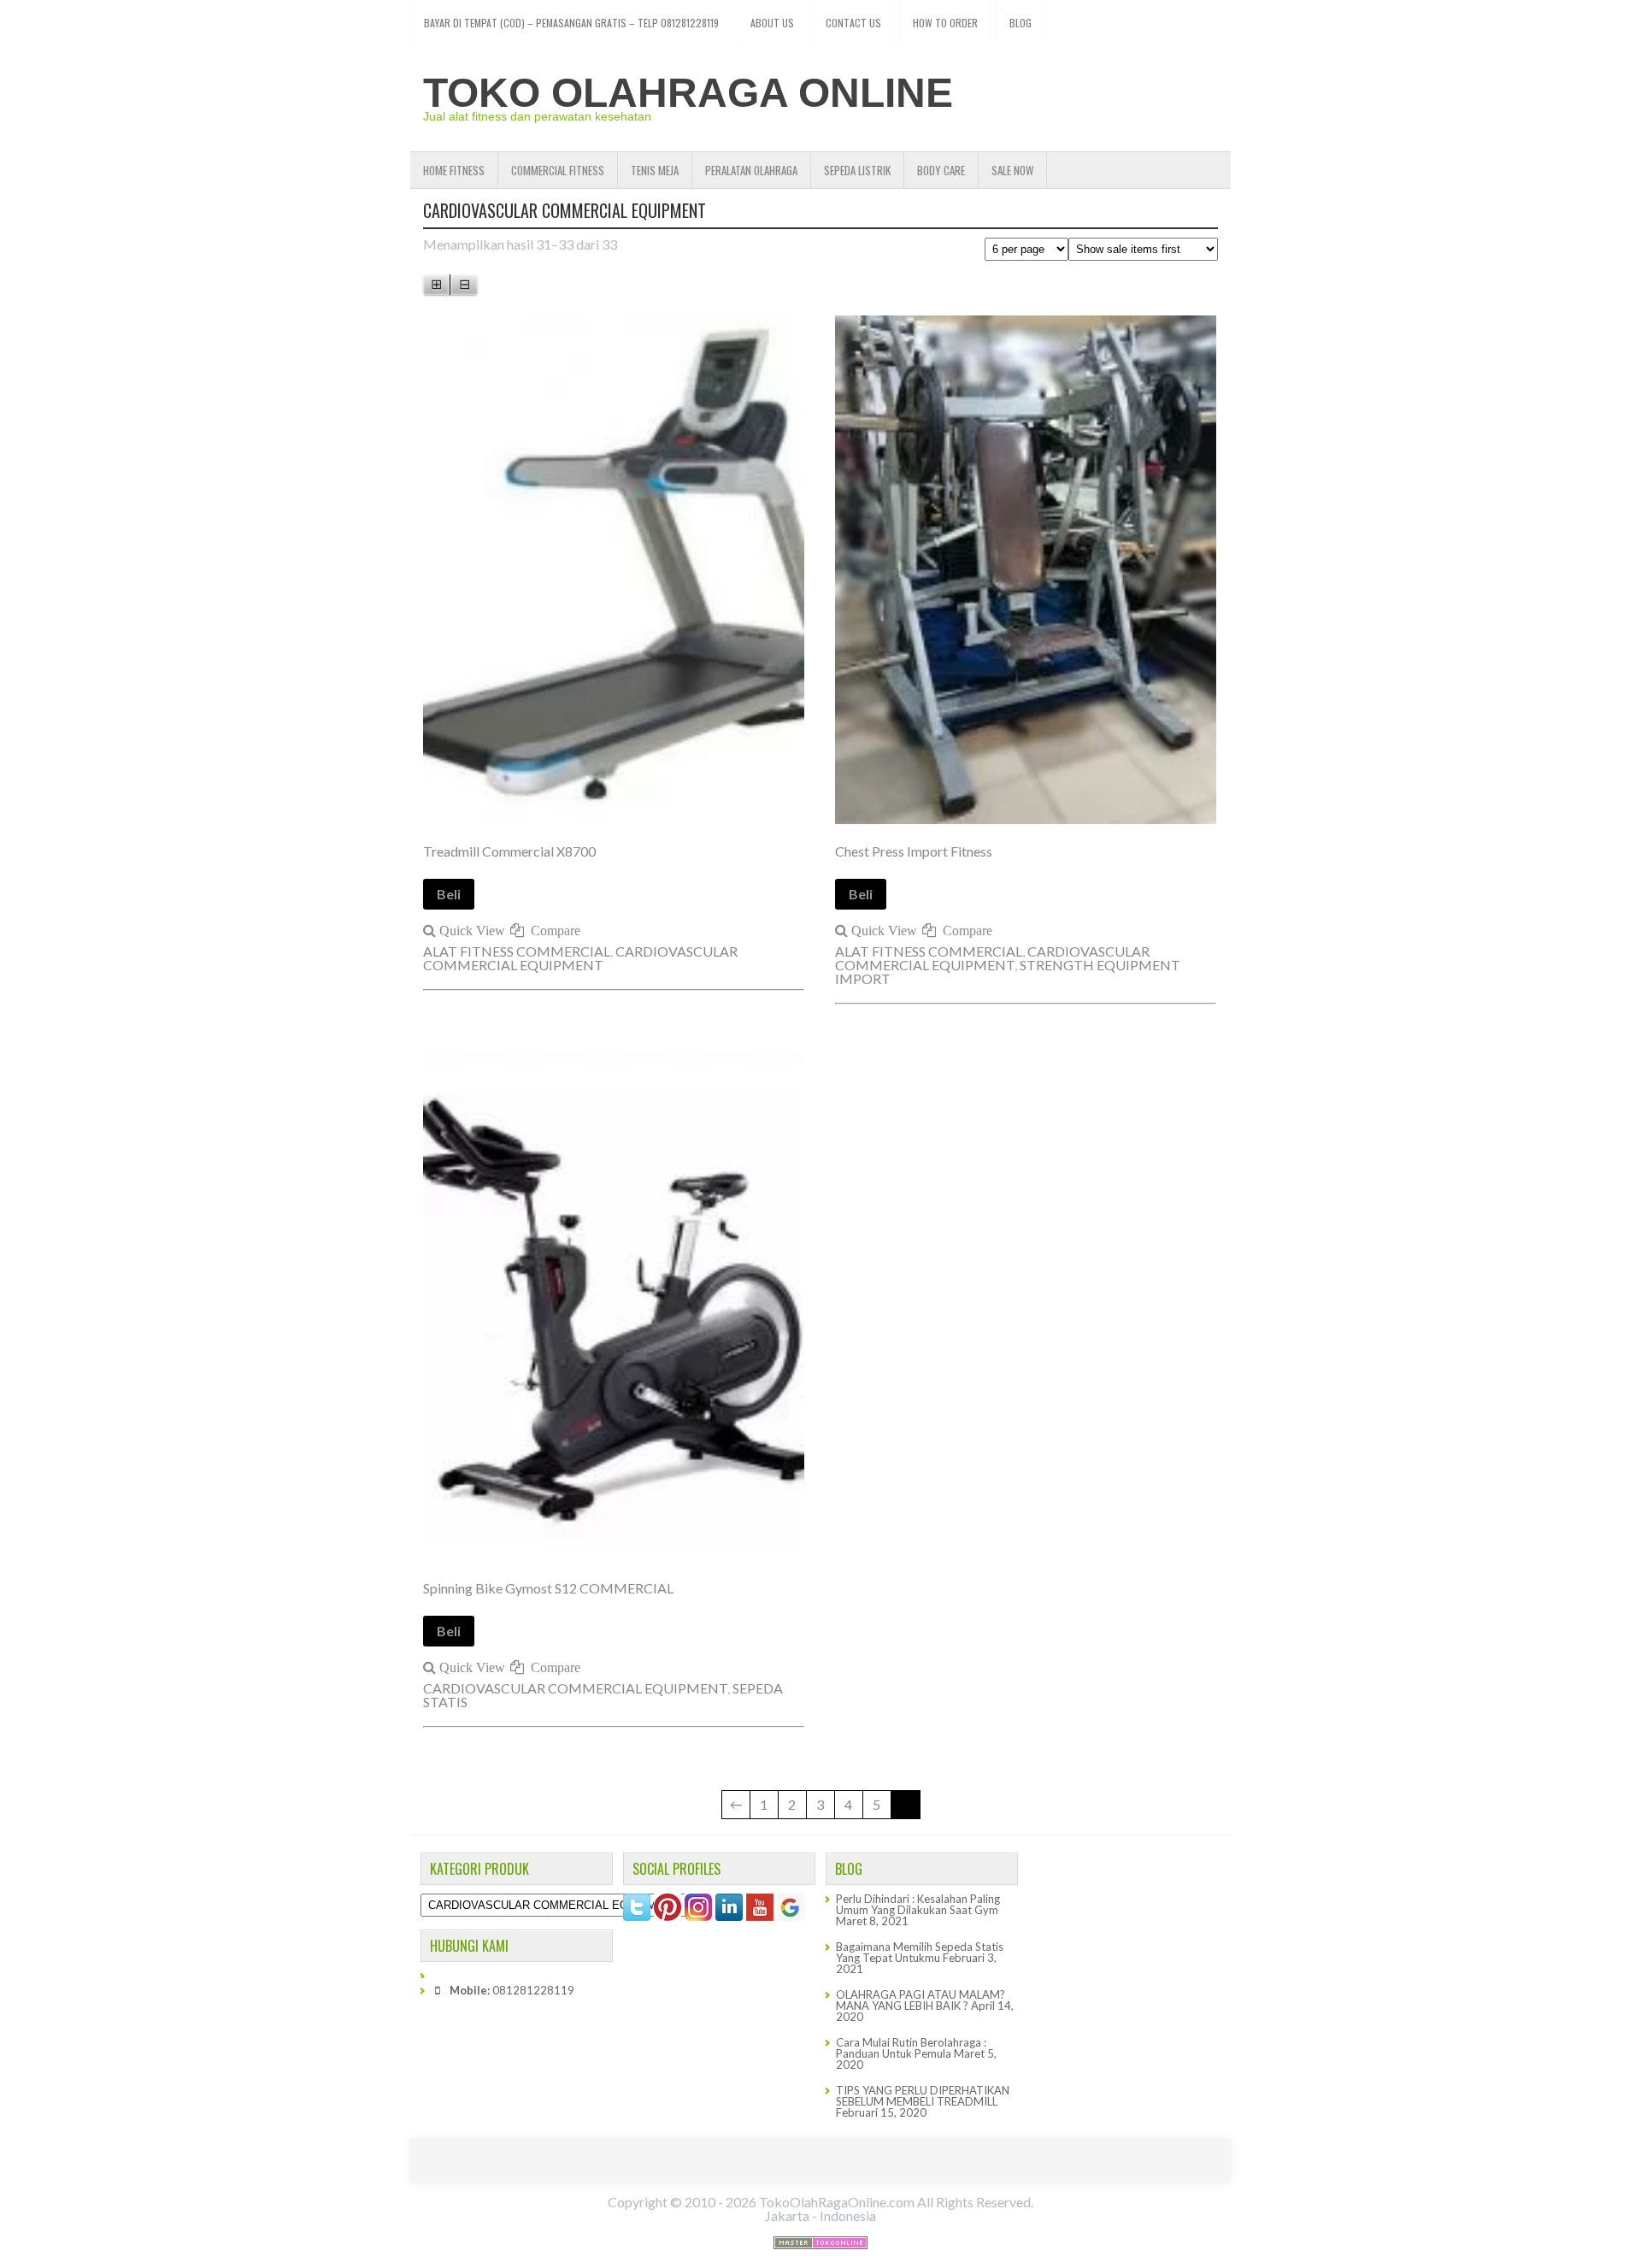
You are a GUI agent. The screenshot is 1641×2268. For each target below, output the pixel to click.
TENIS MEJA (655, 170)
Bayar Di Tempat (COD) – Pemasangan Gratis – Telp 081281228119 (571, 23)
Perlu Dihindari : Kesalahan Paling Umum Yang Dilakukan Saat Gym (918, 1904)
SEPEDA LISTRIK (857, 170)
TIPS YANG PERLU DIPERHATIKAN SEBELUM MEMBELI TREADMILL (923, 2096)
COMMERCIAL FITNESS (558, 170)
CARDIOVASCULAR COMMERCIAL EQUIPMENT (580, 958)
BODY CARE (941, 170)
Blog (1020, 23)
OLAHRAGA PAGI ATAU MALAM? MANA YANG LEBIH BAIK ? (920, 2000)
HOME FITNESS (454, 170)
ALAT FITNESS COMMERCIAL (517, 951)
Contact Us (853, 23)
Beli (449, 894)
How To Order (945, 23)
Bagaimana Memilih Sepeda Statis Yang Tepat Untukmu (920, 1952)
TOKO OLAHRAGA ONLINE (688, 93)
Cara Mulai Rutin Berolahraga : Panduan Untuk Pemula (911, 2048)
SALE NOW (1012, 170)
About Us (772, 23)
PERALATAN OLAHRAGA (751, 170)
